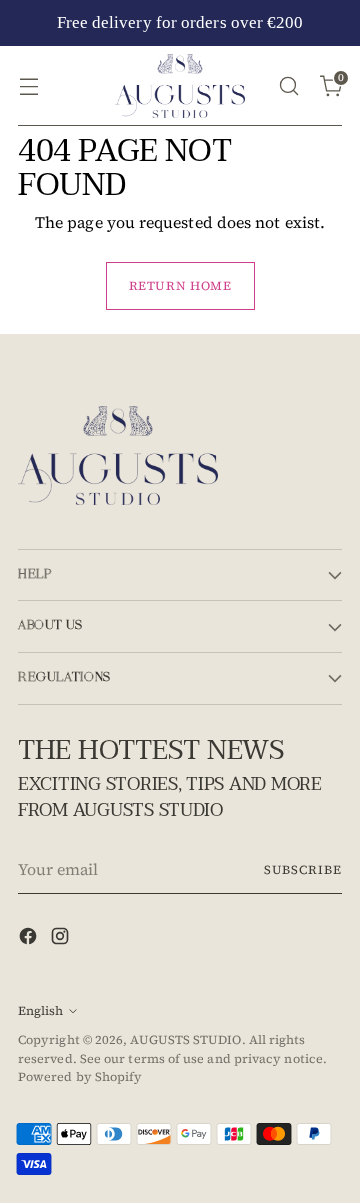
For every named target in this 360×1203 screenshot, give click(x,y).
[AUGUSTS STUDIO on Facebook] (30, 939)
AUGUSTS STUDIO (185, 1039)
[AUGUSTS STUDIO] (180, 86)
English (40, 1010)
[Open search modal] (288, 85)
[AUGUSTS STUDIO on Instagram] (62, 939)
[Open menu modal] (28, 85)
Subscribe (303, 869)
